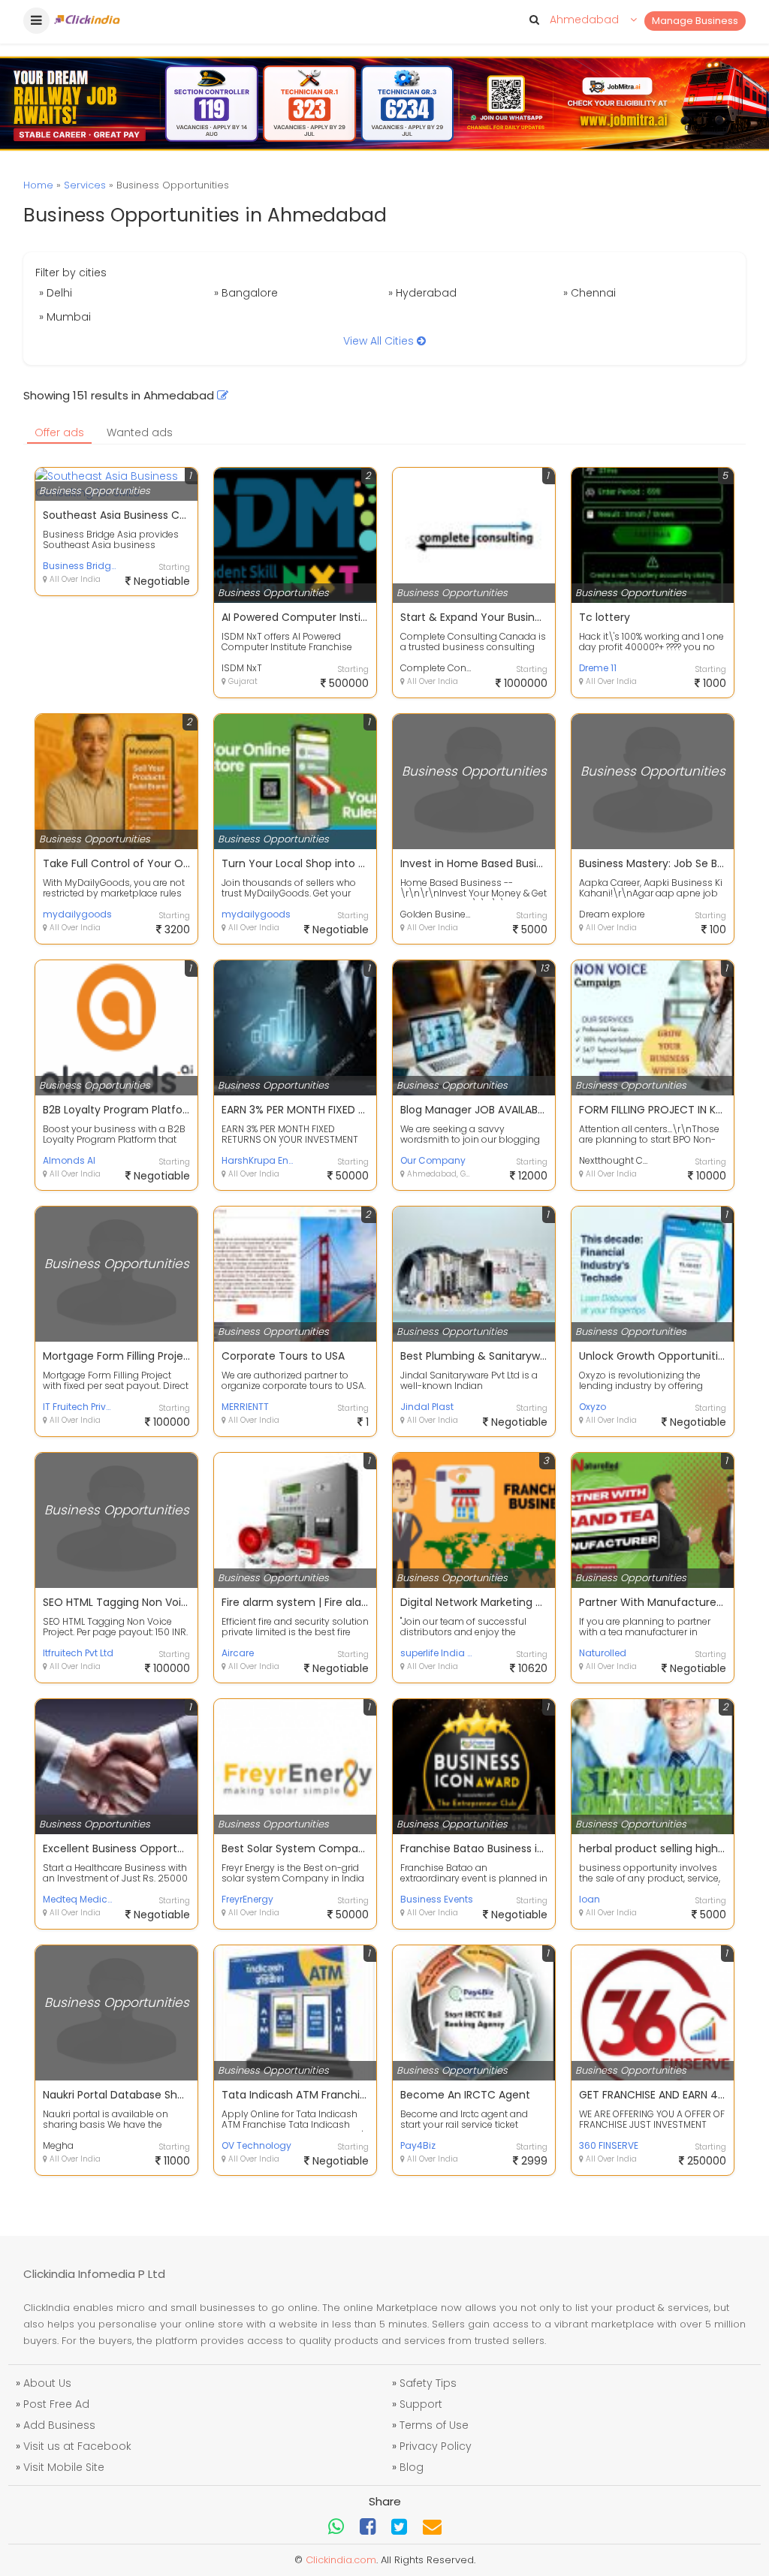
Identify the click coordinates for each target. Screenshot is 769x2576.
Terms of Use (434, 2425)
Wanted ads (140, 432)
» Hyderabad (422, 293)
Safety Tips (428, 2383)
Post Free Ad (56, 2404)
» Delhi (56, 293)
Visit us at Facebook (77, 2446)
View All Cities (380, 341)
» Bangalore (246, 293)
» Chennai (590, 293)
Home (38, 185)
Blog (412, 2467)
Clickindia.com (341, 2560)
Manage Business (695, 21)
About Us (47, 2383)
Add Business (59, 2425)
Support (421, 2404)
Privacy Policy (436, 2446)
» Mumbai (65, 317)
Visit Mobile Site (64, 2467)
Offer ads (59, 432)
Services (85, 185)
